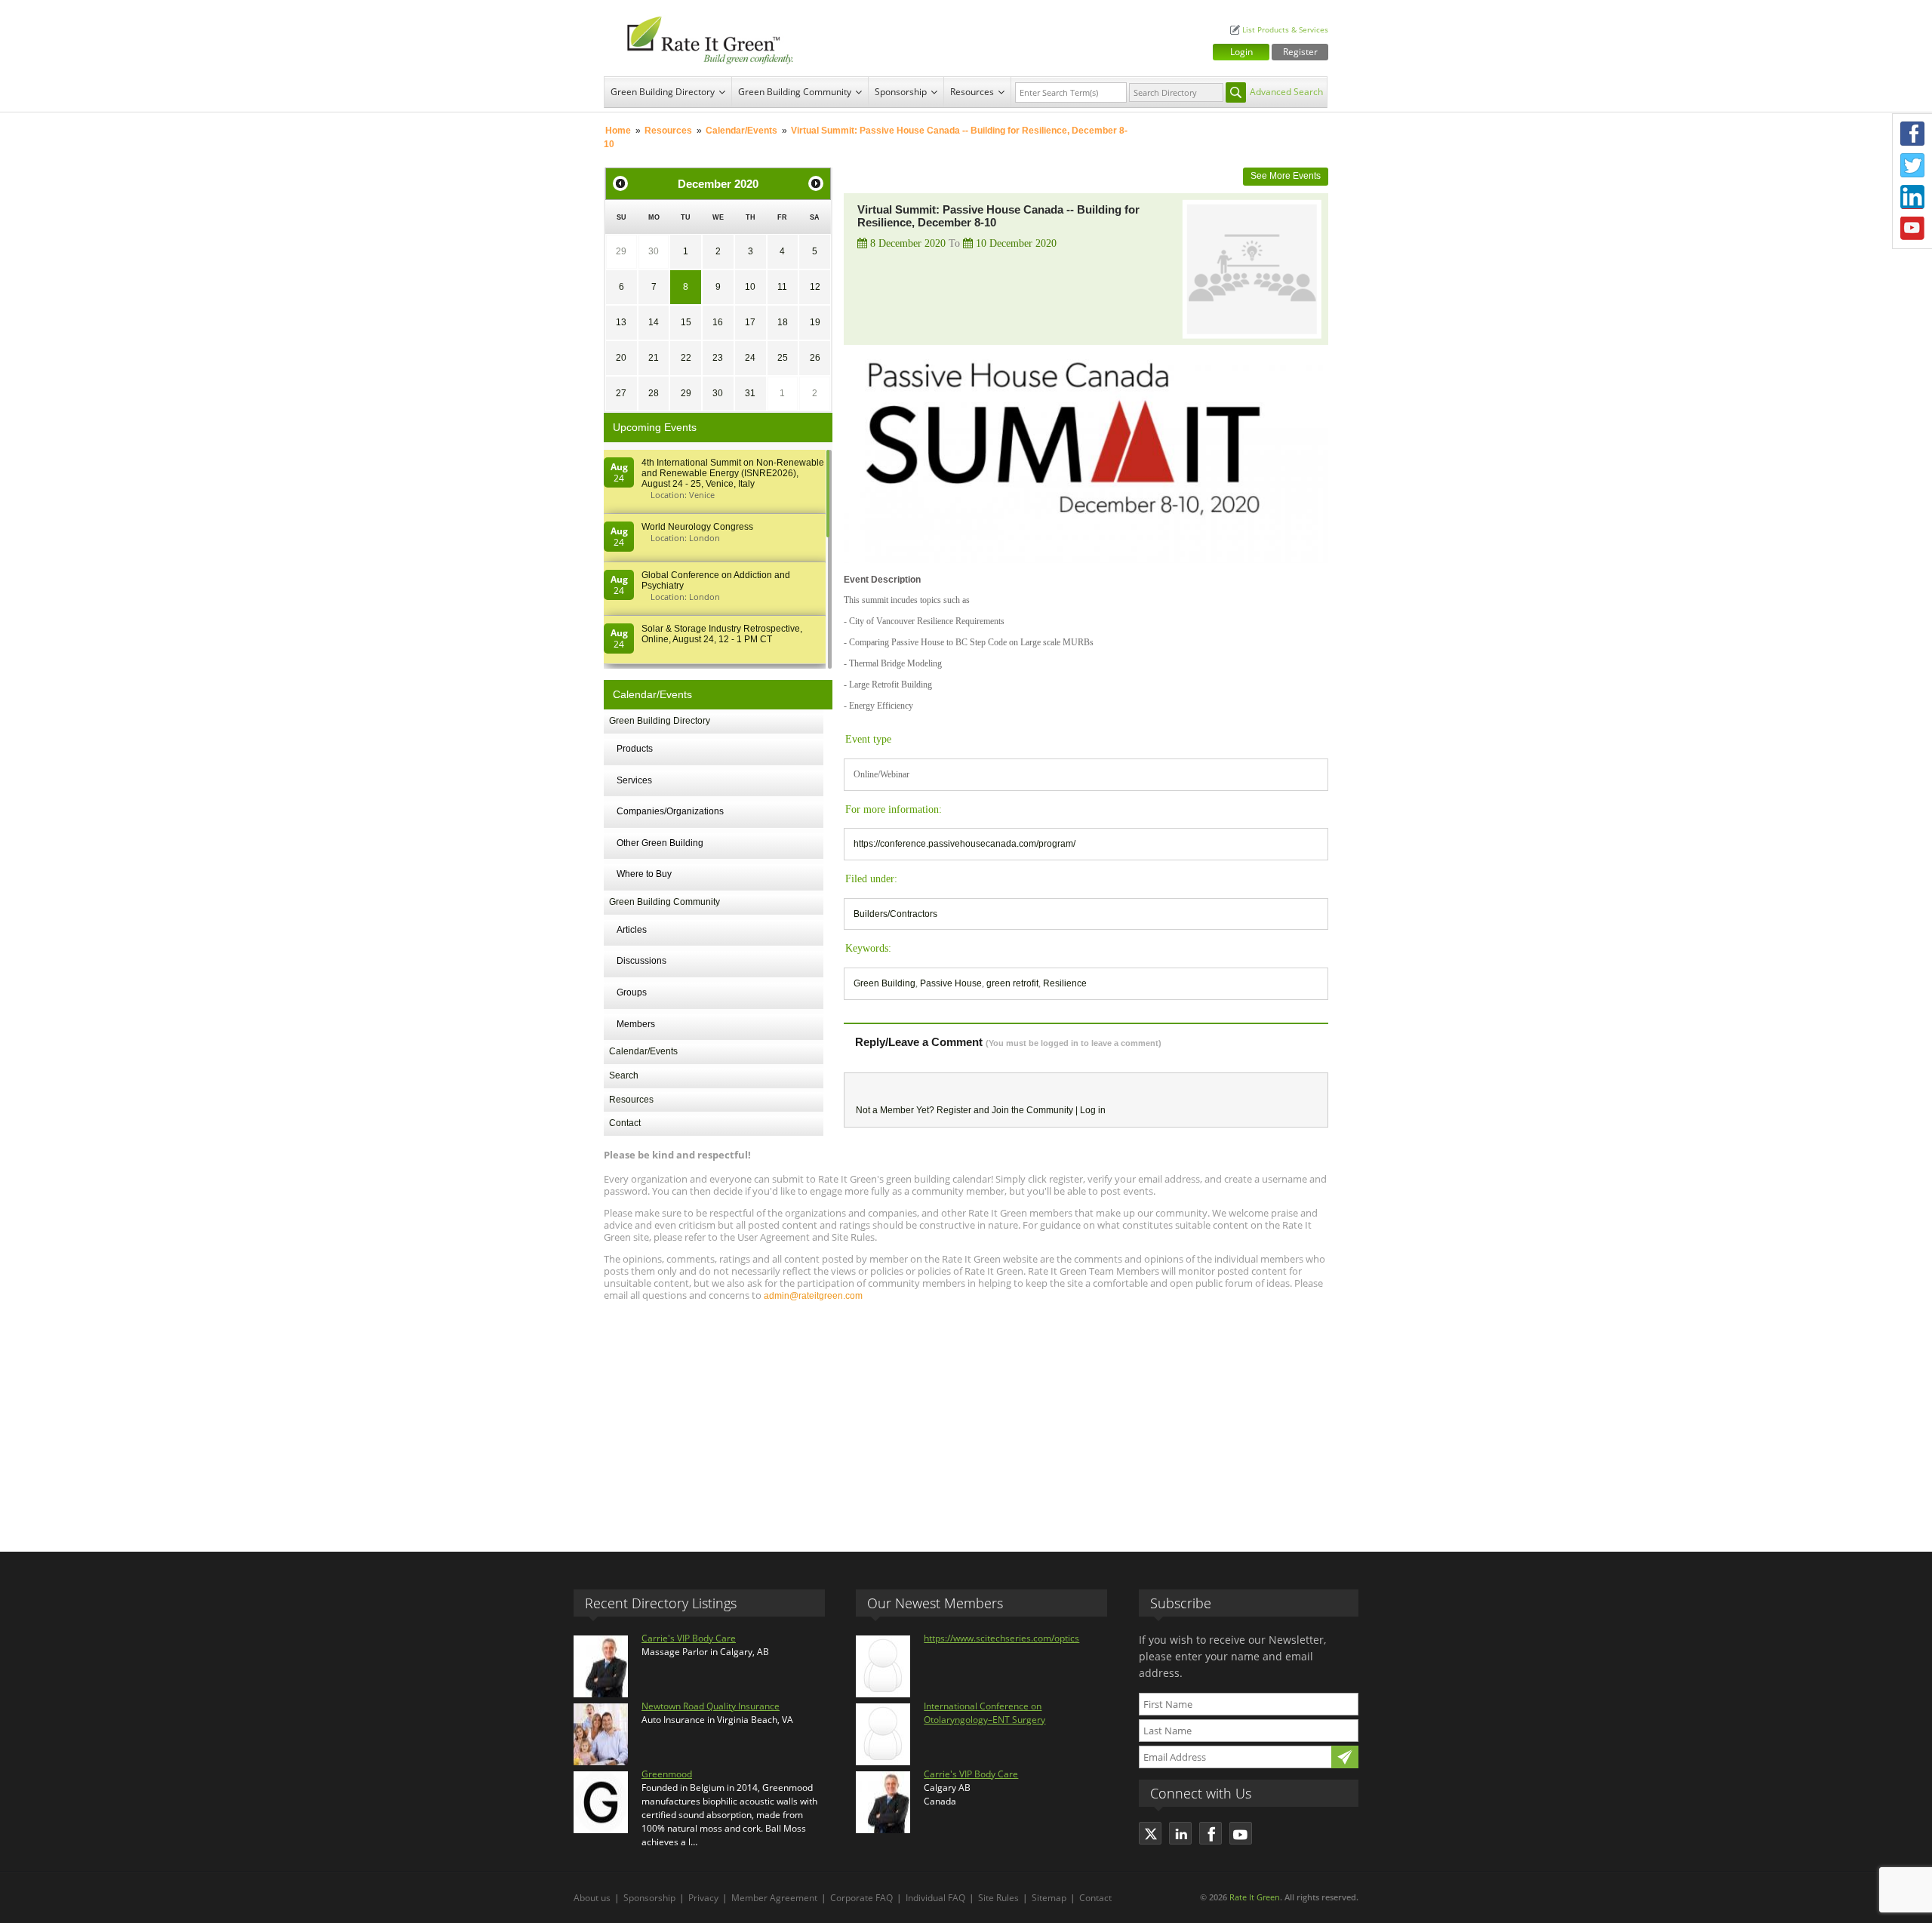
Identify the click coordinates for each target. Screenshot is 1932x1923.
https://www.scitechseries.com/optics (1001, 1638)
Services (634, 780)
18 (783, 322)
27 (621, 393)
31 (750, 393)
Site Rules (998, 1898)
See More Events (1286, 176)
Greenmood (667, 1774)
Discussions (641, 961)
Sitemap (1049, 1898)
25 (783, 358)
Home (618, 131)
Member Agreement (774, 1898)
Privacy (703, 1898)
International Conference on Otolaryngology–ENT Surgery (984, 1713)
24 (750, 358)
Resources (972, 92)
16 (718, 322)
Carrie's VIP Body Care (689, 1638)
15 (686, 322)
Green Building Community (795, 92)
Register (1300, 52)
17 (750, 322)
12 (815, 287)
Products (635, 749)
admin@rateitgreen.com (813, 1296)
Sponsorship (901, 92)
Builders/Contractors (895, 914)
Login (1241, 52)
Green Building (884, 983)
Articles (632, 930)
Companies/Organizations (670, 811)
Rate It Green (1255, 1897)
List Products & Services (1285, 30)
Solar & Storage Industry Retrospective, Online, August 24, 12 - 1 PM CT (722, 634)
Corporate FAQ (861, 1898)
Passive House (951, 983)
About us (592, 1898)
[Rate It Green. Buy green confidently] (702, 38)
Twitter (1912, 165)
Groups (632, 992)
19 (815, 322)
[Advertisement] (966, 1420)
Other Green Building (660, 843)
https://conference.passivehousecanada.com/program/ (964, 844)
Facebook (1912, 134)
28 (654, 393)
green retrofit (1012, 983)
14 (654, 322)
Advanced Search (1286, 92)
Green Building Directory (663, 92)
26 (815, 358)
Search (624, 1075)
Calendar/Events (741, 131)
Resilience (1065, 983)
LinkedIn (1912, 197)
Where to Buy (644, 874)
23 (718, 358)
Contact (625, 1123)
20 (621, 358)
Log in (1093, 1110)
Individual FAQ (935, 1898)
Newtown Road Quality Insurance (711, 1706)
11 (782, 287)
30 (654, 251)
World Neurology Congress (697, 527)
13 (621, 322)
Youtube (1912, 229)
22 (686, 358)
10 (750, 287)
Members (636, 1024)
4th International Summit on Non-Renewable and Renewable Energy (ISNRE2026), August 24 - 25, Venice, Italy (733, 473)
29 (621, 251)
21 (654, 358)
